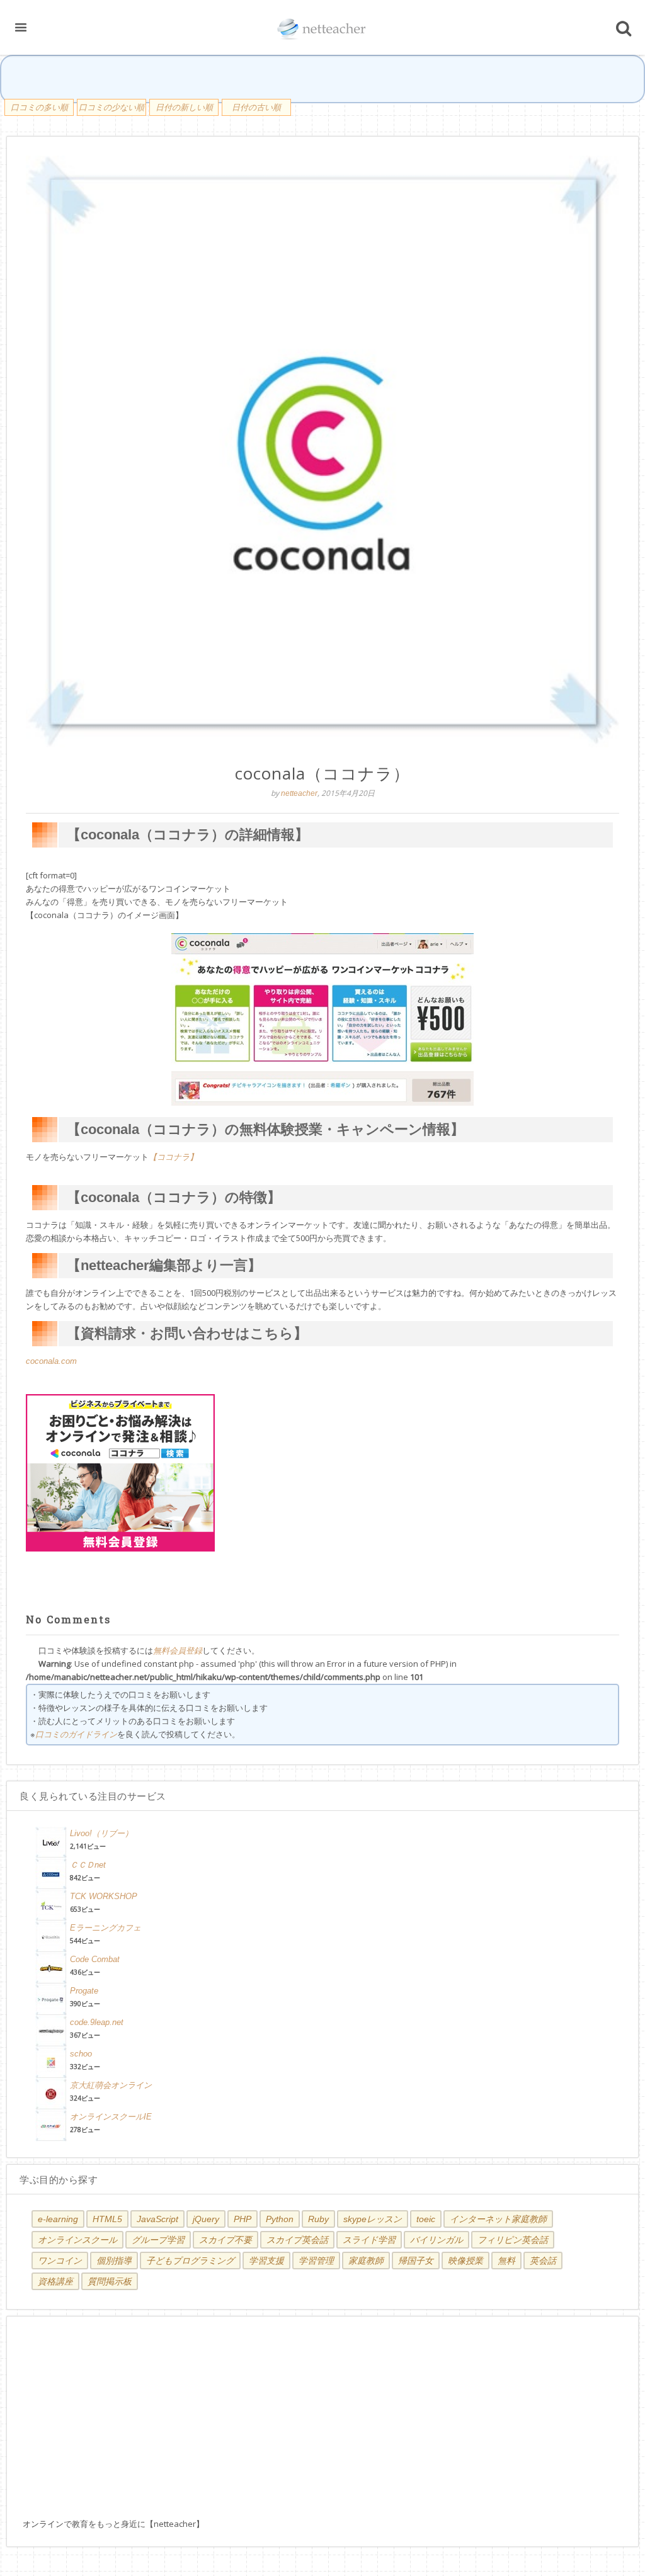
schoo (81, 2054)
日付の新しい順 (184, 107)
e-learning (58, 2219)
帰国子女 (416, 2261)
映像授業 (465, 2261)
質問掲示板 (110, 2281)
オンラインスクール (77, 2240)
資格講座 (55, 2281)
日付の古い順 (256, 107)
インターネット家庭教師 (498, 2219)
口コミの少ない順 (111, 107)
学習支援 (266, 2261)
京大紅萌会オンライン (111, 2085)
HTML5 (107, 2219)
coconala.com (51, 1361)
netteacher (299, 793)
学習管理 (316, 2261)
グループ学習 (158, 2240)
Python (280, 2219)
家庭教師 (366, 2261)
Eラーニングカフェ (106, 1928)
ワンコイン (60, 2261)
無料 (506, 2261)
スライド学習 (369, 2240)
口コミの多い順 (39, 107)
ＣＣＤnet (88, 1865)
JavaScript (157, 2219)
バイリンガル (437, 2240)
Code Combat (95, 1959)
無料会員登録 (178, 1651)
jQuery (206, 2219)
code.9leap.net (97, 2022)
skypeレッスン (373, 2219)
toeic (426, 2219)
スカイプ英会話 (297, 2240)
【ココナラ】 (173, 1157)
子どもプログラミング (190, 2261)
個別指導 (114, 2261)
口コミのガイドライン (76, 1734)
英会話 (543, 2261)
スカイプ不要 (225, 2240)
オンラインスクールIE (111, 2117)
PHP (243, 2219)
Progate (84, 1991)
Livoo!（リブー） (101, 1833)
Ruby (318, 2219)
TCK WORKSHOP (104, 1896)
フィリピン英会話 (513, 2240)
